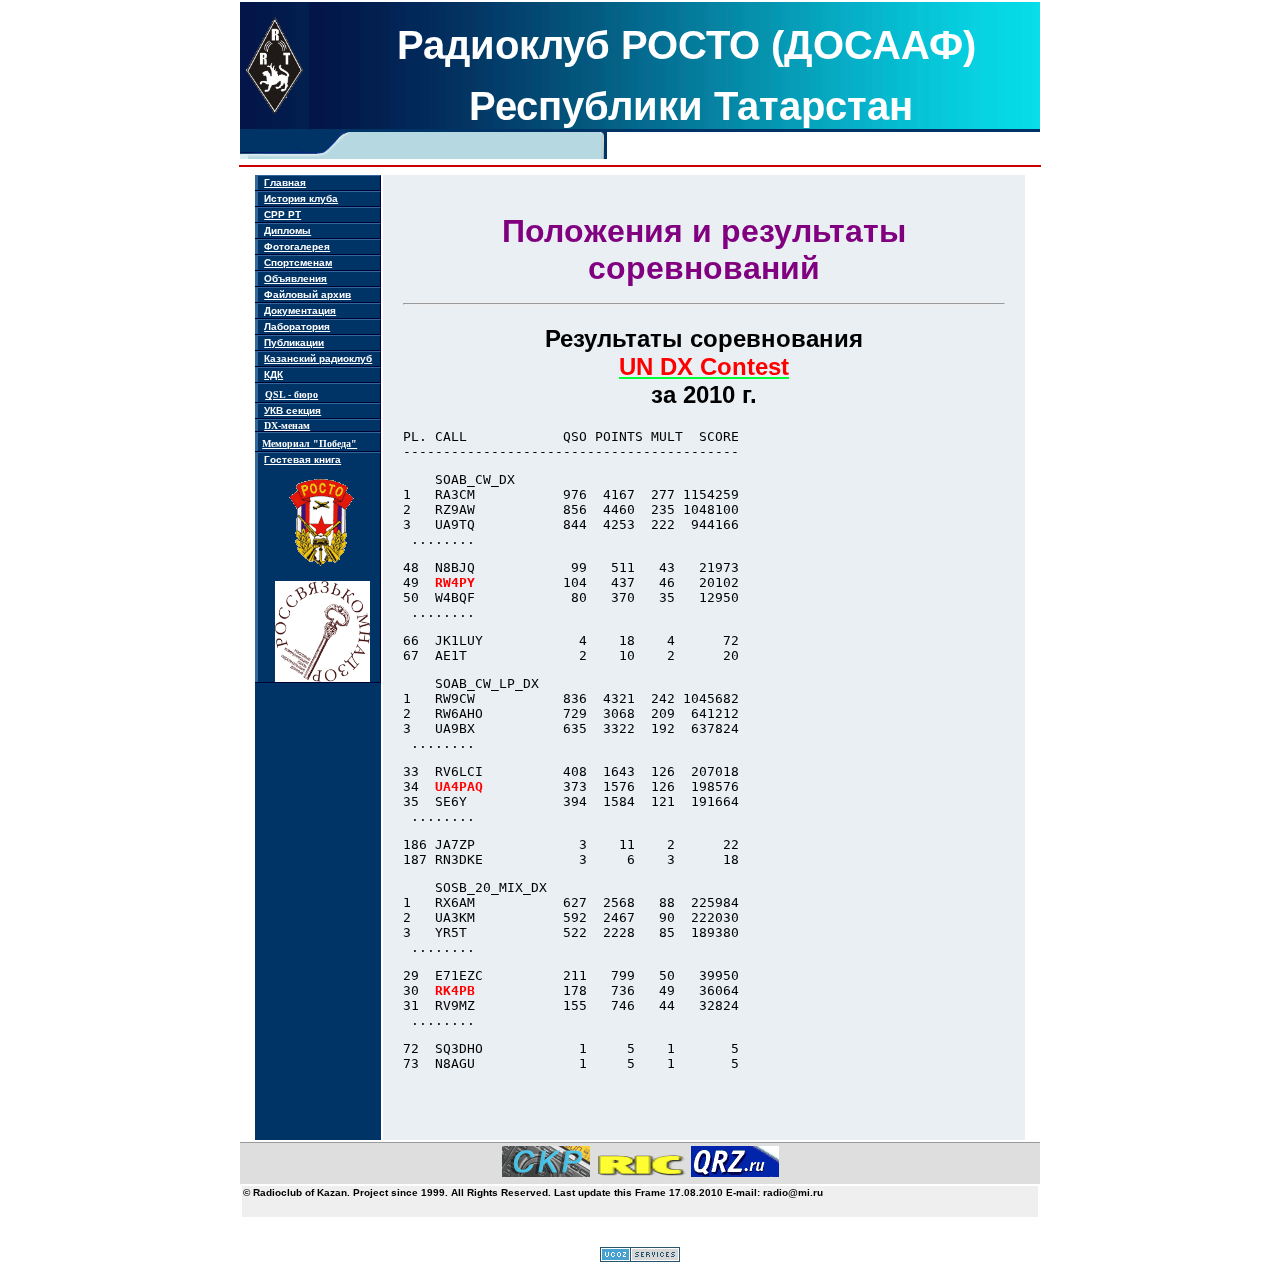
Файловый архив (307, 294)
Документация (300, 310)
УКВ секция (292, 410)
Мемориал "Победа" (309, 443)
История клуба (301, 198)
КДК (273, 374)
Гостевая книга (302, 459)
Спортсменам (298, 262)
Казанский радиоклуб (318, 358)
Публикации (294, 342)
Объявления (295, 278)
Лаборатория (297, 326)
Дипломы (287, 230)
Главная (285, 182)
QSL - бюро (291, 394)
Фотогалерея (297, 246)
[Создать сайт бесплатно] (640, 1258)
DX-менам (287, 425)
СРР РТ (282, 214)
